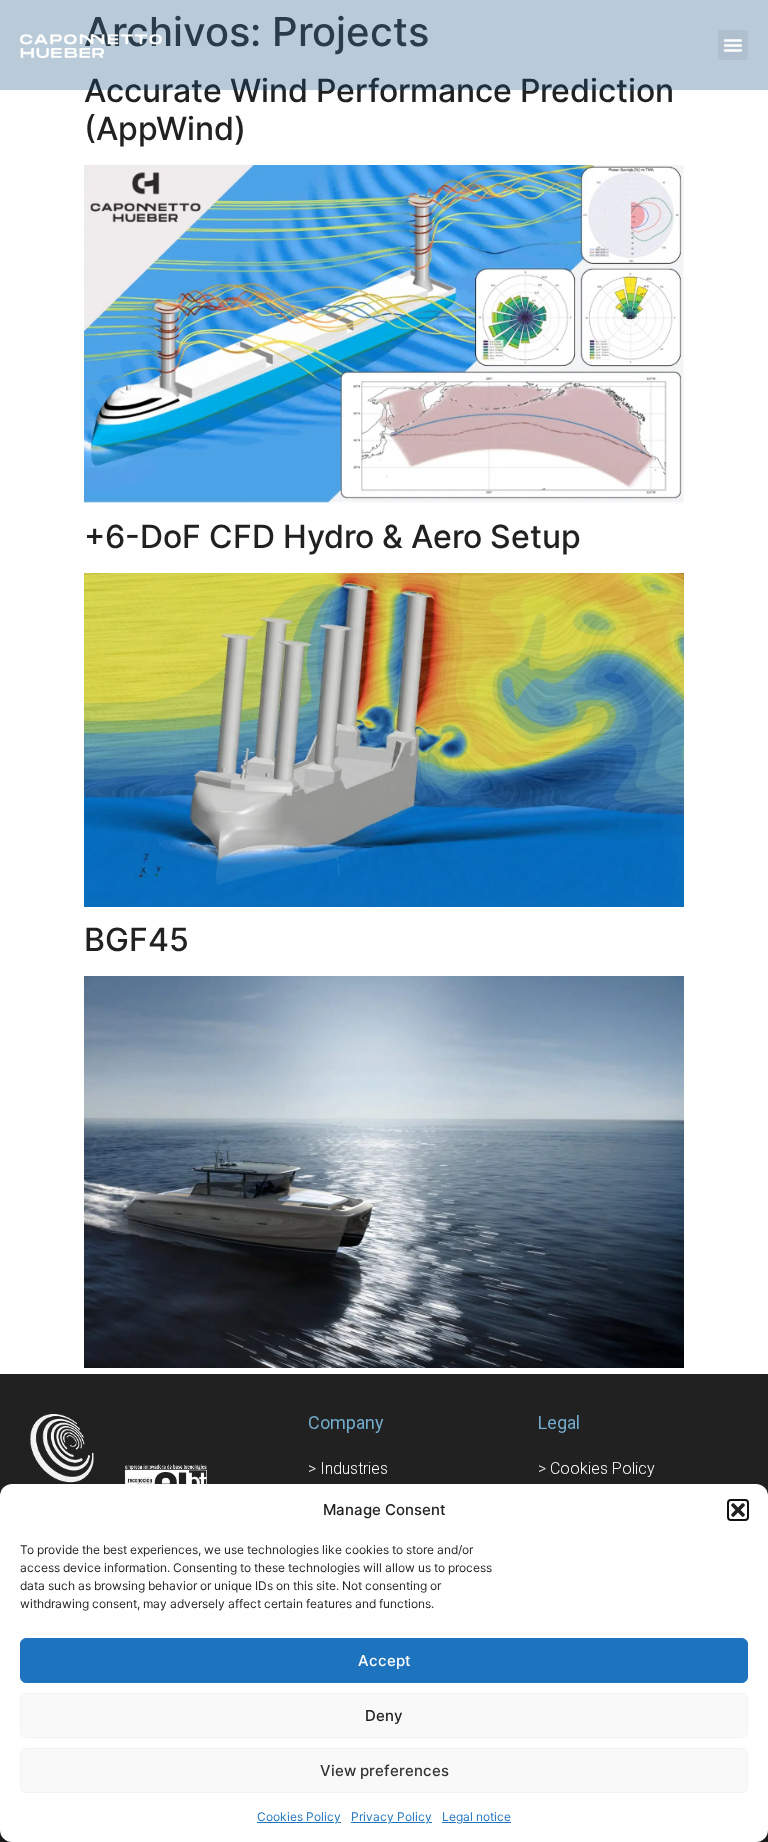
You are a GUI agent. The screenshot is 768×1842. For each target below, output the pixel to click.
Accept (384, 1660)
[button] (738, 1510)
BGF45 (136, 939)
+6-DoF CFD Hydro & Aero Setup (332, 536)
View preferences (384, 1770)
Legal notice (476, 1816)
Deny (384, 1715)
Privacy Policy (391, 1816)
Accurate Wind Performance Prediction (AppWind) (379, 109)
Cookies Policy (299, 1816)
